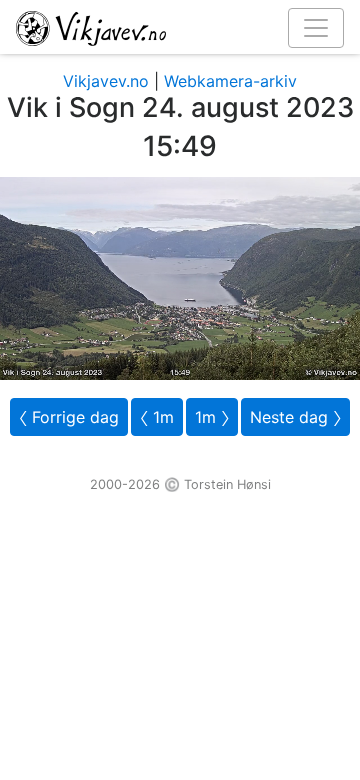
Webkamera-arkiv (230, 81)
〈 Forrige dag (69, 417)
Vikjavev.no (106, 81)
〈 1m (157, 417)
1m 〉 (212, 417)
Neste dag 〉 (295, 417)
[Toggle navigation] (316, 28)
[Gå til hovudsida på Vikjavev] (172, 27)
